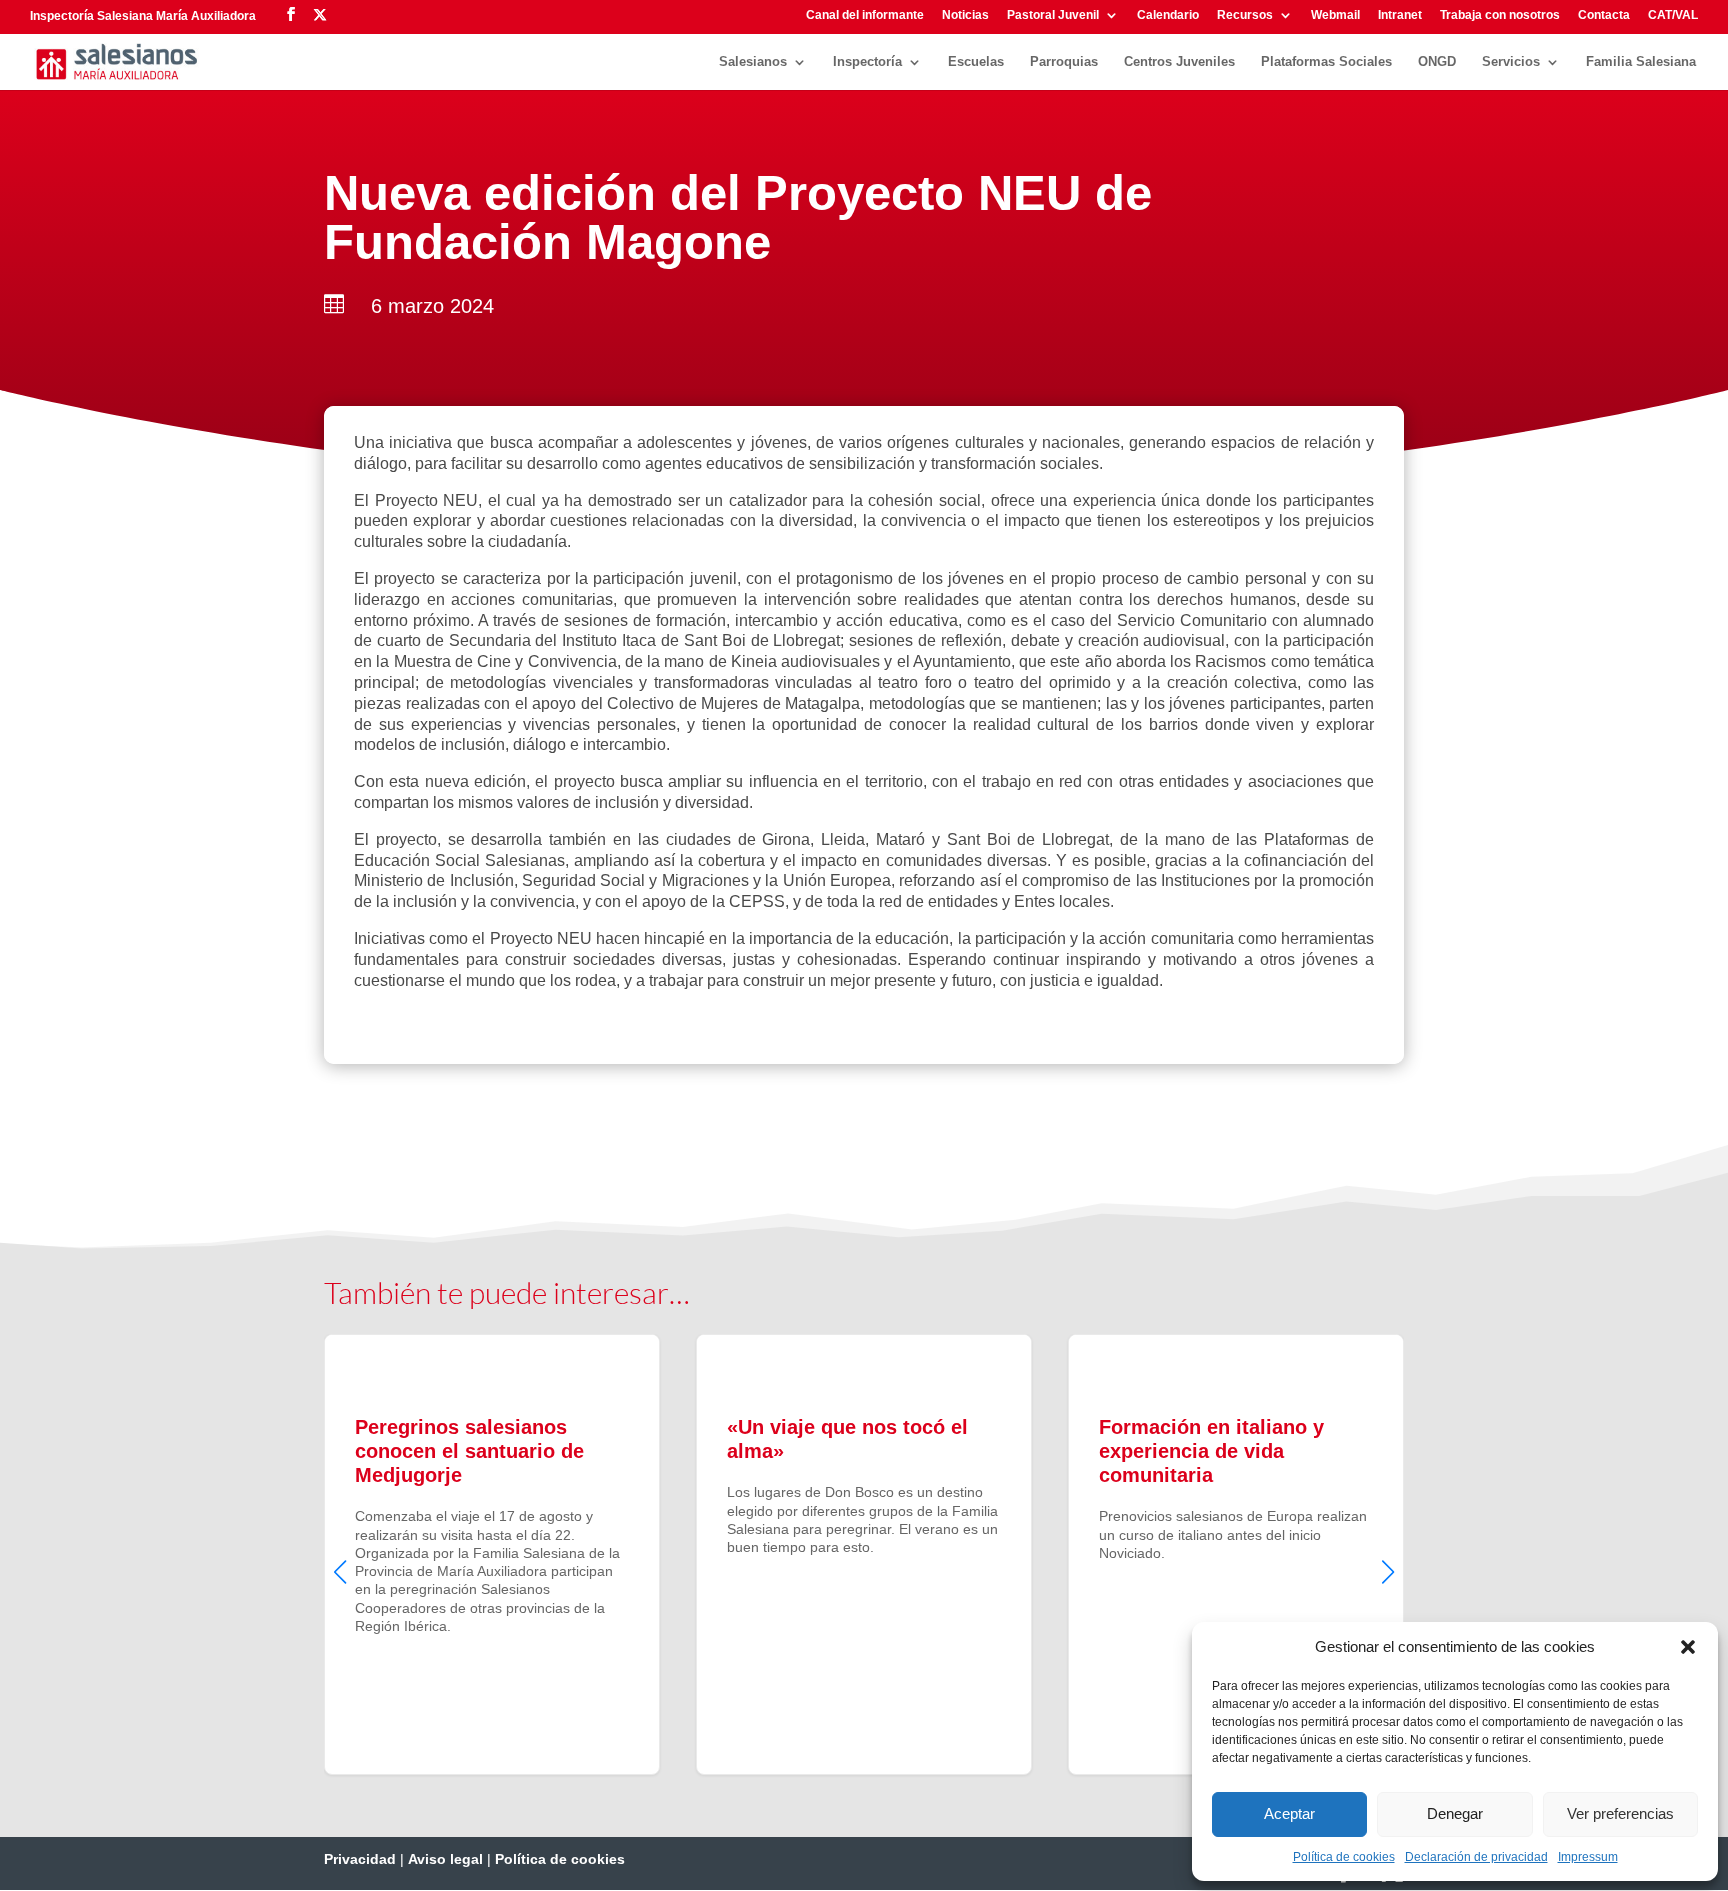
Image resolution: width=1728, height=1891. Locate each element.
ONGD (1437, 62)
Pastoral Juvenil (1053, 15)
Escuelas (976, 62)
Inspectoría (867, 62)
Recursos (1245, 15)
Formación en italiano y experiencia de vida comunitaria (1236, 1554)
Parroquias (1064, 62)
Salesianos (753, 62)
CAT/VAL (1673, 15)
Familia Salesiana (1641, 62)
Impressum (1588, 1857)
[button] (1688, 1647)
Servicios (1511, 62)
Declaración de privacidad (1476, 1857)
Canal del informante (865, 15)
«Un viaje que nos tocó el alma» (864, 1554)
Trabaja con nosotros (1500, 15)
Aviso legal (445, 1859)
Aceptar (1289, 1813)
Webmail (1335, 15)
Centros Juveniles (1179, 62)
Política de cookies (1344, 1857)
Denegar (1455, 1813)
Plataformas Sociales (1326, 62)
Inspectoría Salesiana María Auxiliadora (143, 16)
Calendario (1168, 15)
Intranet (1400, 15)
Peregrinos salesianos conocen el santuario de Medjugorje (492, 1554)
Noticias (965, 15)
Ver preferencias (1620, 1813)
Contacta (1604, 15)
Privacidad (360, 1859)
